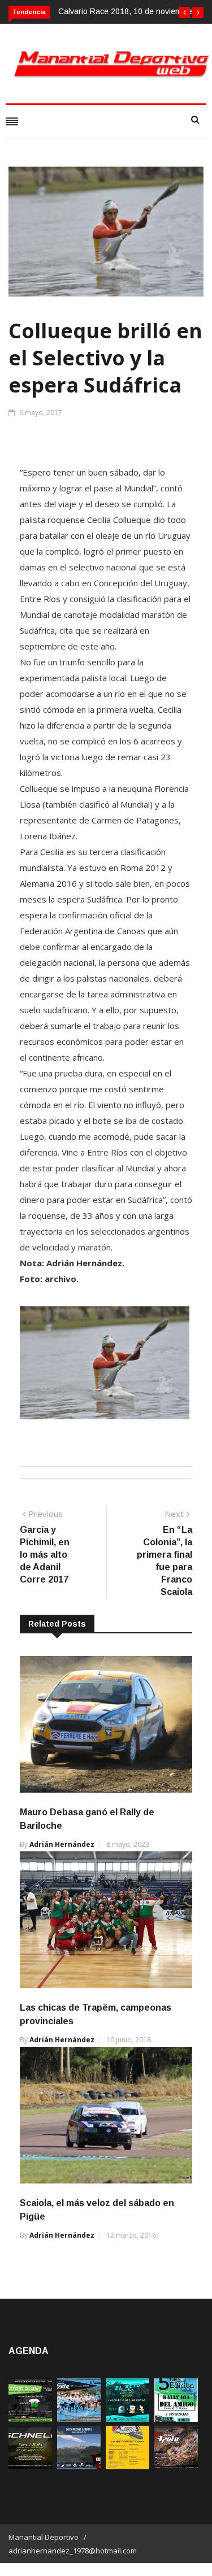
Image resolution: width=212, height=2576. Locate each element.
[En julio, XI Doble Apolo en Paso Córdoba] (79, 2419)
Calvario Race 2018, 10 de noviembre (126, 11)
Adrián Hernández (62, 1844)
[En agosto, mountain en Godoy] (176, 2419)
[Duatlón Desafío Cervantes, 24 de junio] (127, 2466)
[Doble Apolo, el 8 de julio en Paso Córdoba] (176, 2466)
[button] (184, 12)
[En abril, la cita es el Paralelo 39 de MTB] (30, 2419)
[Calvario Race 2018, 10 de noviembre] (79, 2466)
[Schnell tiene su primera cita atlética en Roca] (30, 2466)
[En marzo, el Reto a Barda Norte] (127, 2419)
